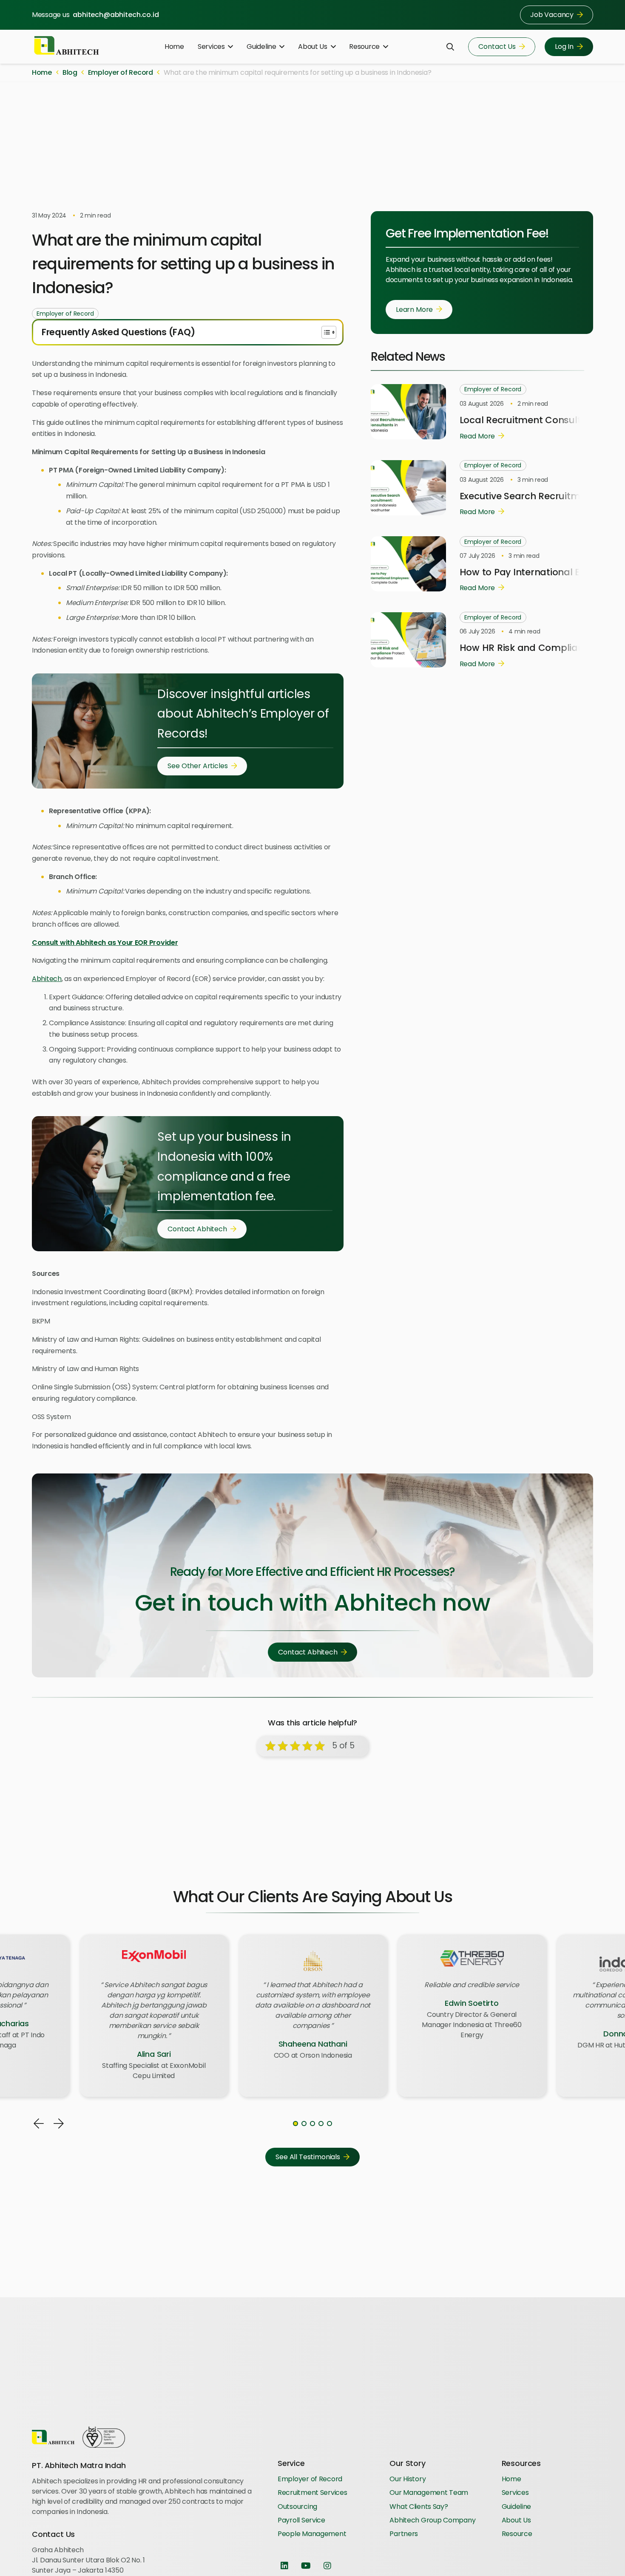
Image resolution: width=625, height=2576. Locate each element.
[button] (229, 47)
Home (511, 2479)
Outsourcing (297, 2507)
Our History (408, 2479)
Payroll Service (301, 2520)
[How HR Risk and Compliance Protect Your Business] (408, 617)
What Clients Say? (419, 2507)
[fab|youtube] (306, 2566)
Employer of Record (310, 2479)
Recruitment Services (312, 2493)
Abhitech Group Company (432, 2520)
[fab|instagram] (328, 2566)
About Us (516, 2520)
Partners (404, 2534)
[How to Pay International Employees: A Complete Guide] (408, 541)
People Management (312, 2534)
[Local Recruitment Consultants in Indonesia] (408, 389)
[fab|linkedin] (284, 2566)
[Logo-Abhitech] (67, 47)
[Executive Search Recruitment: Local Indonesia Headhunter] (408, 465)
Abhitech (47, 979)
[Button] (39, 2124)
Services (515, 2493)
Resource (517, 2534)
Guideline (517, 2507)
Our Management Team (429, 2493)
